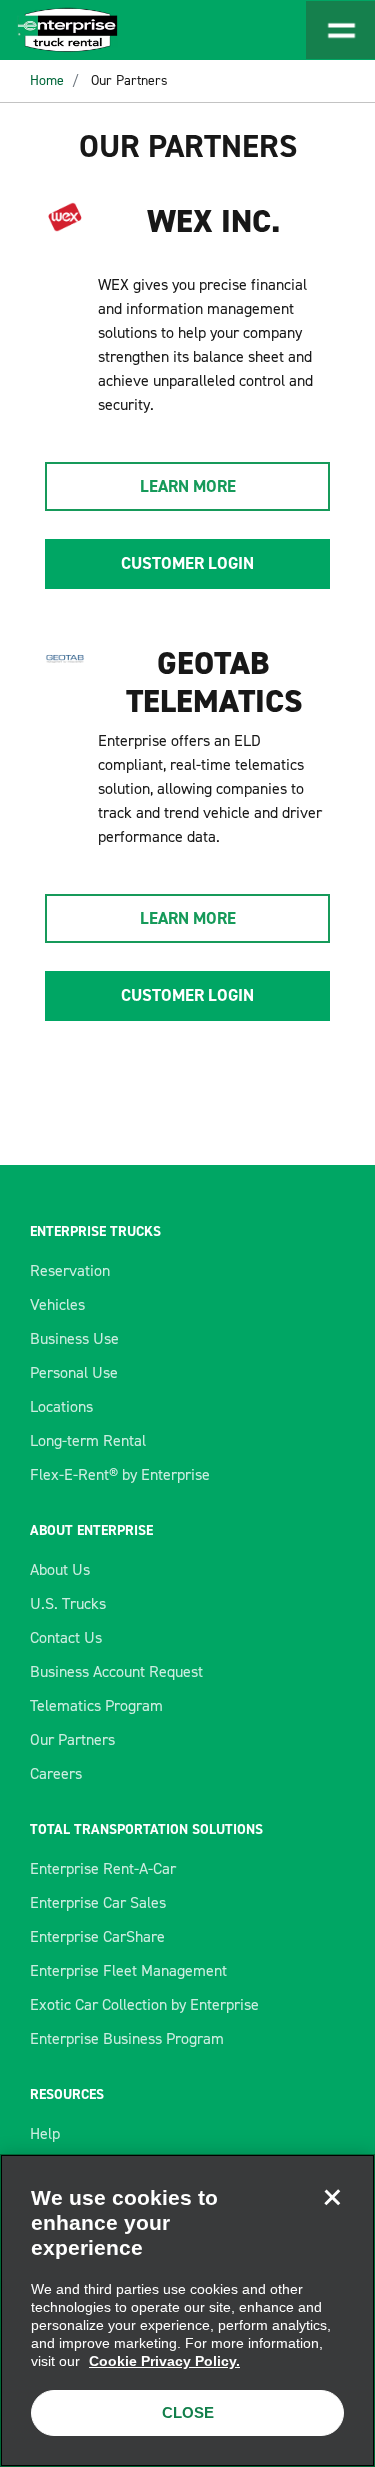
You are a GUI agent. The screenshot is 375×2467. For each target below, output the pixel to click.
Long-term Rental (88, 1440)
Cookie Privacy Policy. (164, 2361)
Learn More (188, 486)
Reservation (70, 1270)
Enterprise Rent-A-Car (103, 1868)
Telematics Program (96, 1705)
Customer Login (187, 563)
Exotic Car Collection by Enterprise (144, 2004)
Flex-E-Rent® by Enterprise (120, 1474)
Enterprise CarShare (97, 1936)
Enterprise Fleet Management (128, 1970)
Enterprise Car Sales (98, 1902)
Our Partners (129, 80)
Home (47, 80)
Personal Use (74, 1372)
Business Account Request (116, 1671)
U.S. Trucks (68, 1603)
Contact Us (66, 1637)
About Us (60, 1569)
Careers (56, 1773)
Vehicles (57, 1304)
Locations (61, 1406)
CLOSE (188, 2412)
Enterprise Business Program (127, 2038)
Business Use (74, 1338)
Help (45, 2133)
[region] (187, 2310)
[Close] (332, 2197)
